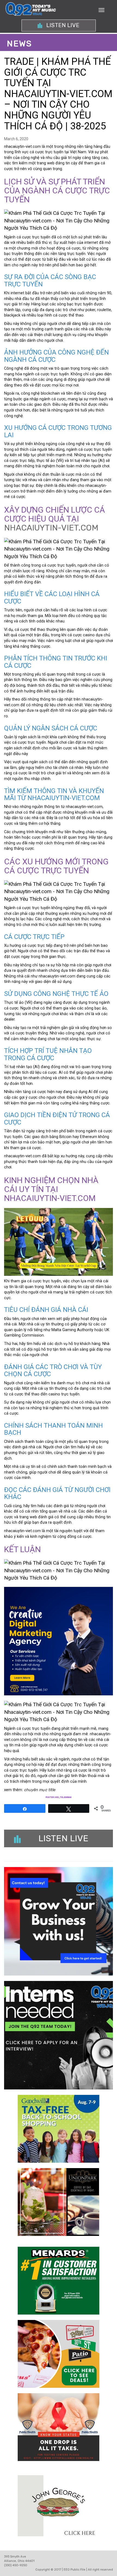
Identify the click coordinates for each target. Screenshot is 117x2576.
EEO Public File (75, 2570)
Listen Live (62, 25)
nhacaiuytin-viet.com (51, 528)
